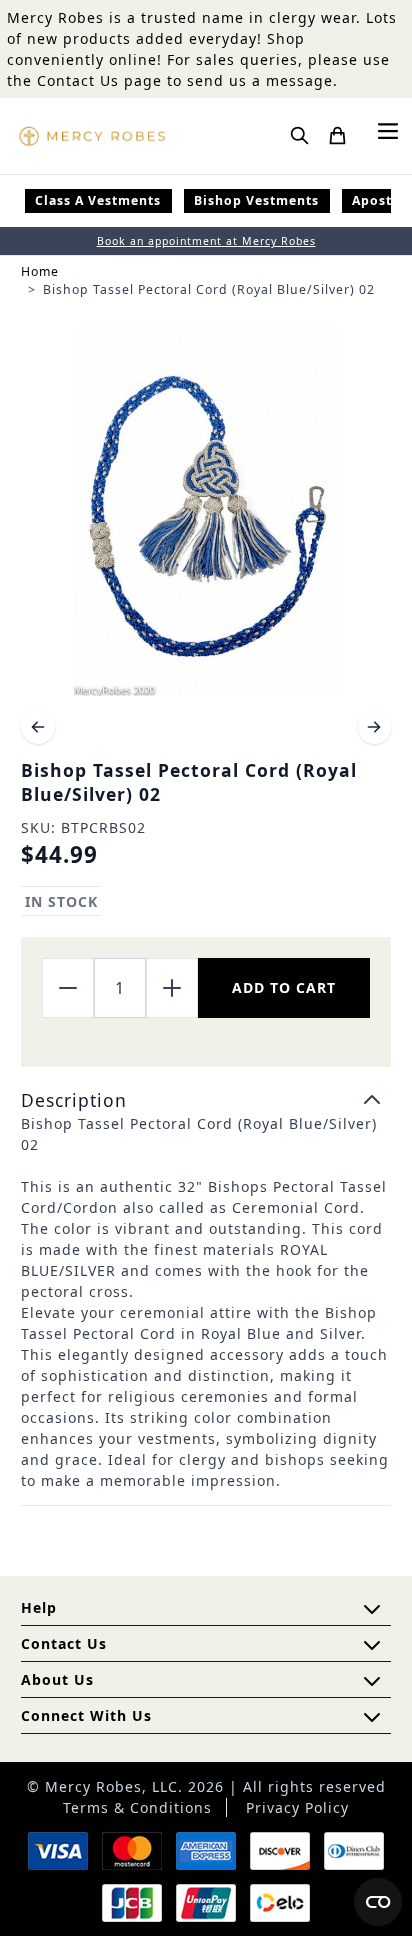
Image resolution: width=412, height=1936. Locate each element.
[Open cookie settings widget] (378, 1902)
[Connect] (372, 1717)
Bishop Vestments (256, 200)
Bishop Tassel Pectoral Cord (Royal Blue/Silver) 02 (209, 289)
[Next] (375, 727)
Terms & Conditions (137, 1807)
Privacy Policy (297, 1807)
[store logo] (92, 136)
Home (40, 271)
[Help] (372, 1681)
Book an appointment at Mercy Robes (206, 241)
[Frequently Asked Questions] (372, 1609)
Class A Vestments (98, 200)
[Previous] (38, 727)
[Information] (372, 1645)
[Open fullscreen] (206, 511)
